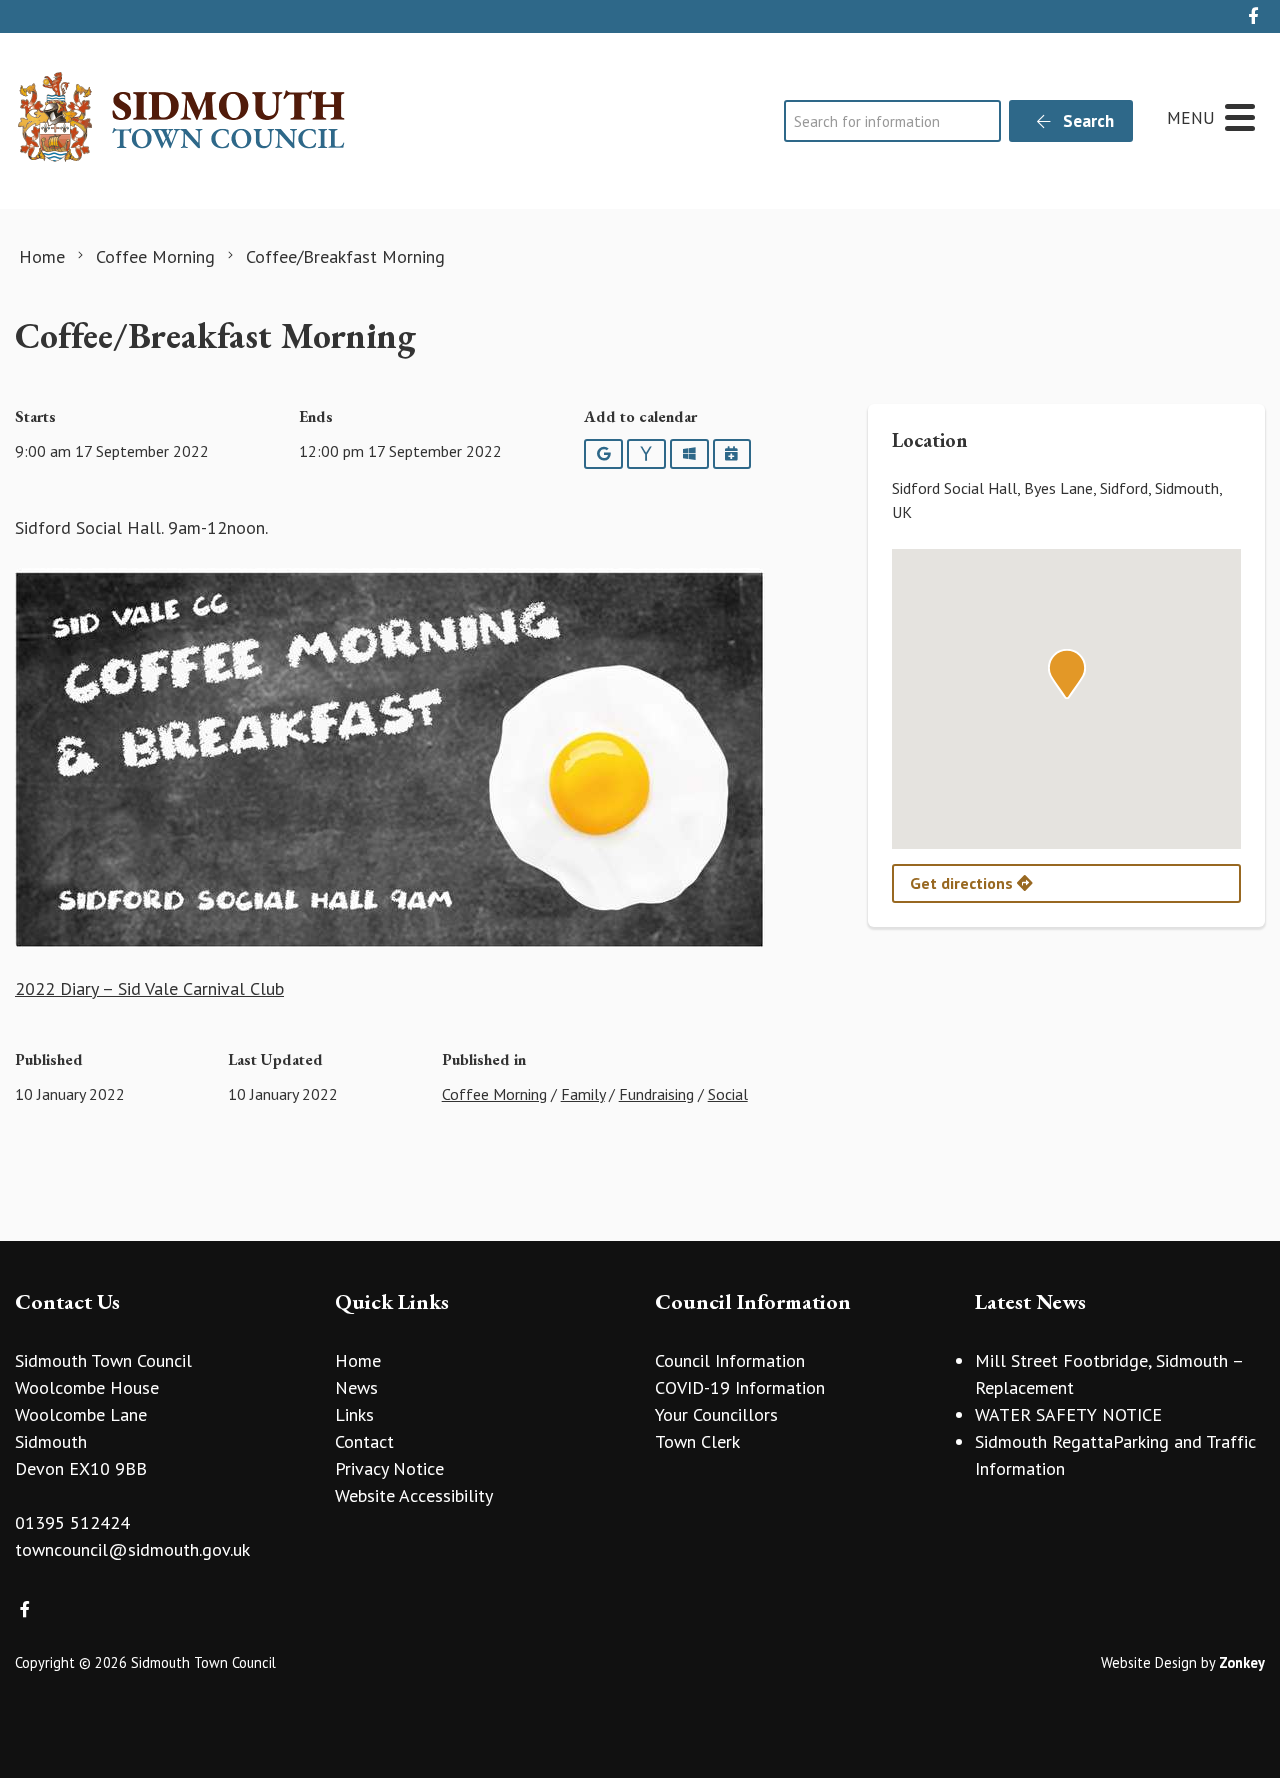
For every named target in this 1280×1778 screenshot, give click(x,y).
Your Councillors (716, 1414)
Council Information (730, 1360)
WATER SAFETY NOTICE (1068, 1414)
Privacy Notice (389, 1468)
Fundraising (656, 1094)
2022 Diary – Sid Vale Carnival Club (149, 988)
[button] (1067, 674)
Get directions (963, 883)
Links (354, 1414)
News (356, 1387)
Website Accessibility (414, 1495)
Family (583, 1094)
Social (728, 1094)
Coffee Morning (494, 1094)
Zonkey (1242, 1662)
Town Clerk (697, 1441)
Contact (364, 1441)
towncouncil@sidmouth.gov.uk (132, 1549)
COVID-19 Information (740, 1387)
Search (1086, 121)
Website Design (1149, 1662)
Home (358, 1360)
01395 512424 (72, 1522)
